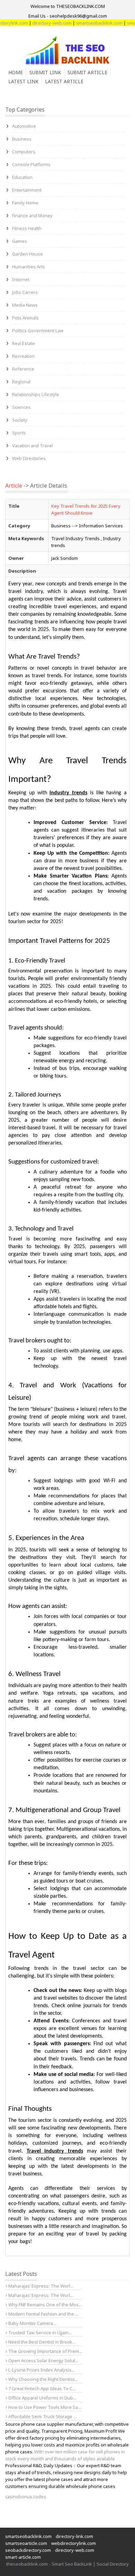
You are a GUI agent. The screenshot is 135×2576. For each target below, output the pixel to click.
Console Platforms (31, 164)
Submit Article (87, 72)
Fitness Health (27, 228)
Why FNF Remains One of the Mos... (44, 2305)
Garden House (28, 254)
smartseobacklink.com (88, 23)
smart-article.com (23, 2557)
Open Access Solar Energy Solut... (43, 2360)
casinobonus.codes (26, 2497)
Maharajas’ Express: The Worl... (40, 2286)
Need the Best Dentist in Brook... (41, 2342)
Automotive (24, 126)
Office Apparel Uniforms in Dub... (42, 2398)
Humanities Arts (29, 267)
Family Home (25, 203)
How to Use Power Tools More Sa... (44, 2407)
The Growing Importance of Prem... (45, 2351)
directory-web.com (41, 23)
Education (22, 177)
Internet (21, 279)
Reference (23, 369)
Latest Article (64, 81)
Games (20, 241)
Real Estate (24, 343)
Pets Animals (25, 318)
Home (16, 72)
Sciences (21, 407)
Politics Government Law (38, 331)
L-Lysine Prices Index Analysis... (41, 2370)
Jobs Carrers (25, 292)
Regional (21, 382)
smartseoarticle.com (26, 2543)
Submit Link (45, 72)
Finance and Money (32, 216)
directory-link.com (74, 2536)
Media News (25, 305)
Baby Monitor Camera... (32, 2323)
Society (20, 420)
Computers (24, 152)
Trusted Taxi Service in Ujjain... (39, 2333)
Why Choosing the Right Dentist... (42, 2379)
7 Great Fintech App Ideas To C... (41, 2388)
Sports (19, 433)
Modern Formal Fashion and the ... (43, 2314)
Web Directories (29, 458)
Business (22, 139)
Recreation (23, 356)
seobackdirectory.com (28, 2550)
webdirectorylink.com (74, 2543)
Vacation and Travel (33, 446)
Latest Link (23, 81)
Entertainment (27, 190)
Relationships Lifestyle (36, 394)
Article (14, 486)
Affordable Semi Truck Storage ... (42, 2416)
